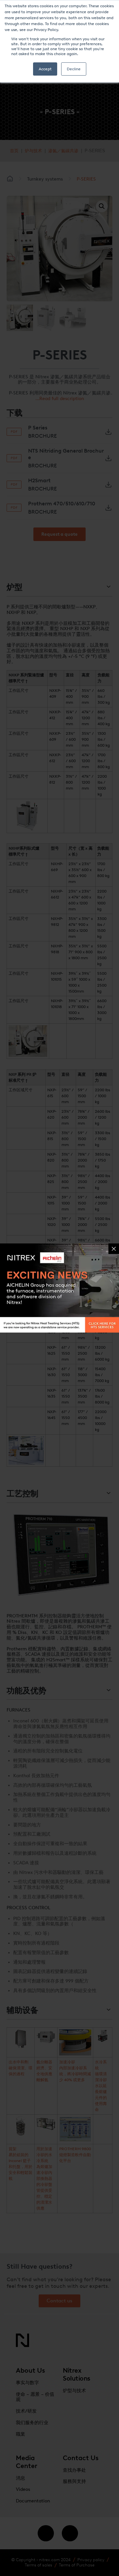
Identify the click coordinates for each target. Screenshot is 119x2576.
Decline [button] (74, 69)
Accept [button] (45, 69)
